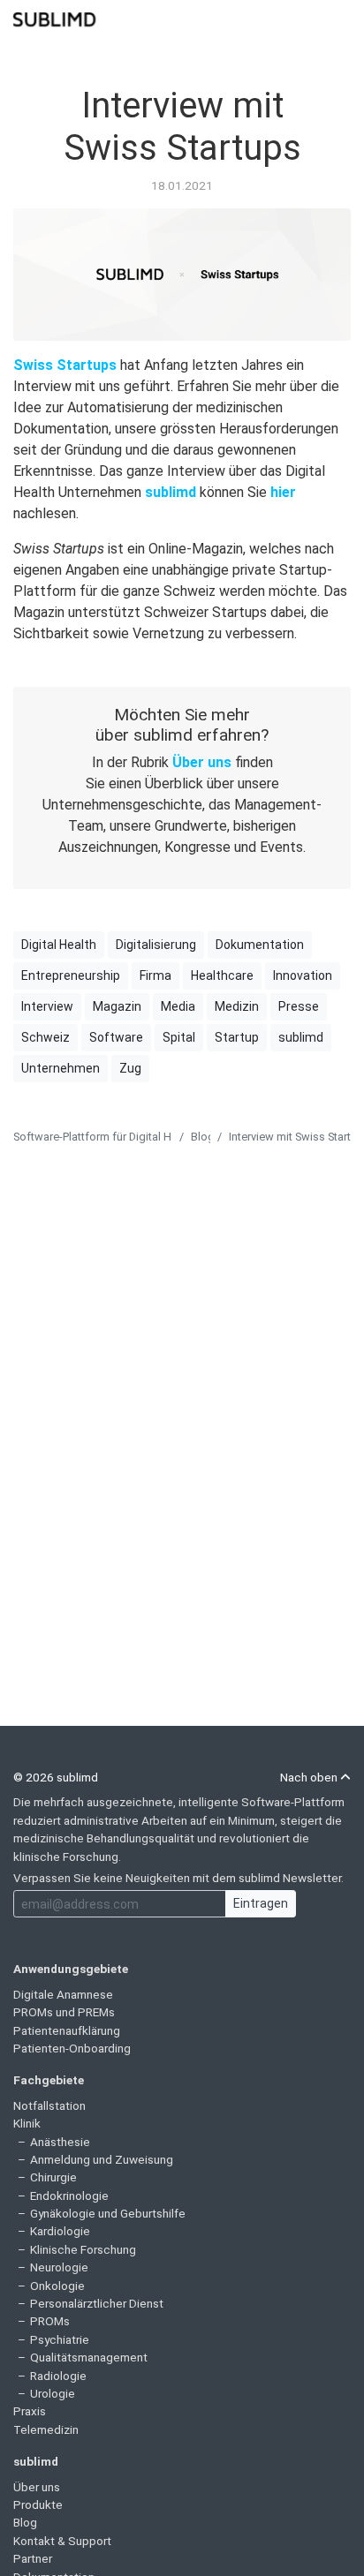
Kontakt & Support (62, 2541)
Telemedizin (46, 2429)
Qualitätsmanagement (89, 2357)
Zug (130, 1068)
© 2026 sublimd (56, 1777)
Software (116, 1037)
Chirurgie (53, 2177)
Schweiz (45, 1037)
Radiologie (58, 2376)
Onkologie (57, 2286)
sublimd (171, 492)
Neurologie (59, 2267)
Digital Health (59, 945)
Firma (155, 975)
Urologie (53, 2393)
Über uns (202, 762)
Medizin (237, 1006)
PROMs (50, 2321)
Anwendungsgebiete (71, 1969)
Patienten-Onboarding (72, 2048)
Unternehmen (61, 1068)
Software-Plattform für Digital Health (105, 1137)
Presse (299, 1006)
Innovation (303, 975)
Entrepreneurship (71, 975)
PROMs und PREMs (64, 2012)
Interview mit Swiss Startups (182, 127)
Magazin (117, 1006)
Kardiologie (60, 2231)
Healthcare (222, 975)
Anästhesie (60, 2142)
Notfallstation (49, 2105)
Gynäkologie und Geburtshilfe (108, 2213)
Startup (237, 1037)
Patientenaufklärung (67, 2030)
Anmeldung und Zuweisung (102, 2159)
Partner (33, 2558)
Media (178, 1006)
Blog (203, 1137)
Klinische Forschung (83, 2249)
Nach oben (310, 1777)
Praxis (30, 2411)
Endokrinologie (69, 2196)
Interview (47, 1006)
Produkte (38, 2504)
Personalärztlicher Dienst (97, 2303)
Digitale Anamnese (63, 1994)
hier (283, 492)
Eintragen (261, 1903)
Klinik (27, 2123)
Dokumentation (260, 945)
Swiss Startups (65, 365)
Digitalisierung (156, 945)
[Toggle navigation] (339, 18)
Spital (179, 1037)
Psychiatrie (60, 2339)
